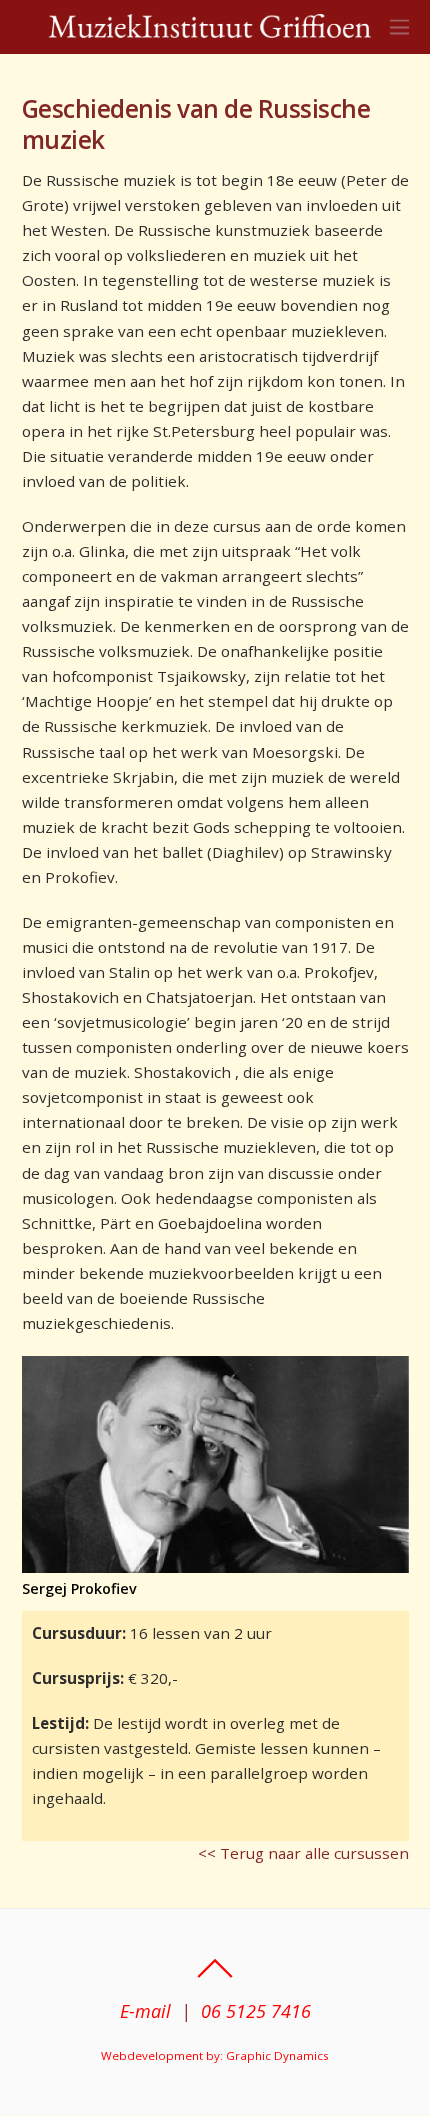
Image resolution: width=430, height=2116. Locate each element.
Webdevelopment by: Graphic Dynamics (215, 2055)
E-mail (145, 2011)
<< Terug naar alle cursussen (303, 1853)
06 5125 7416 (256, 2011)
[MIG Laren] (210, 28)
